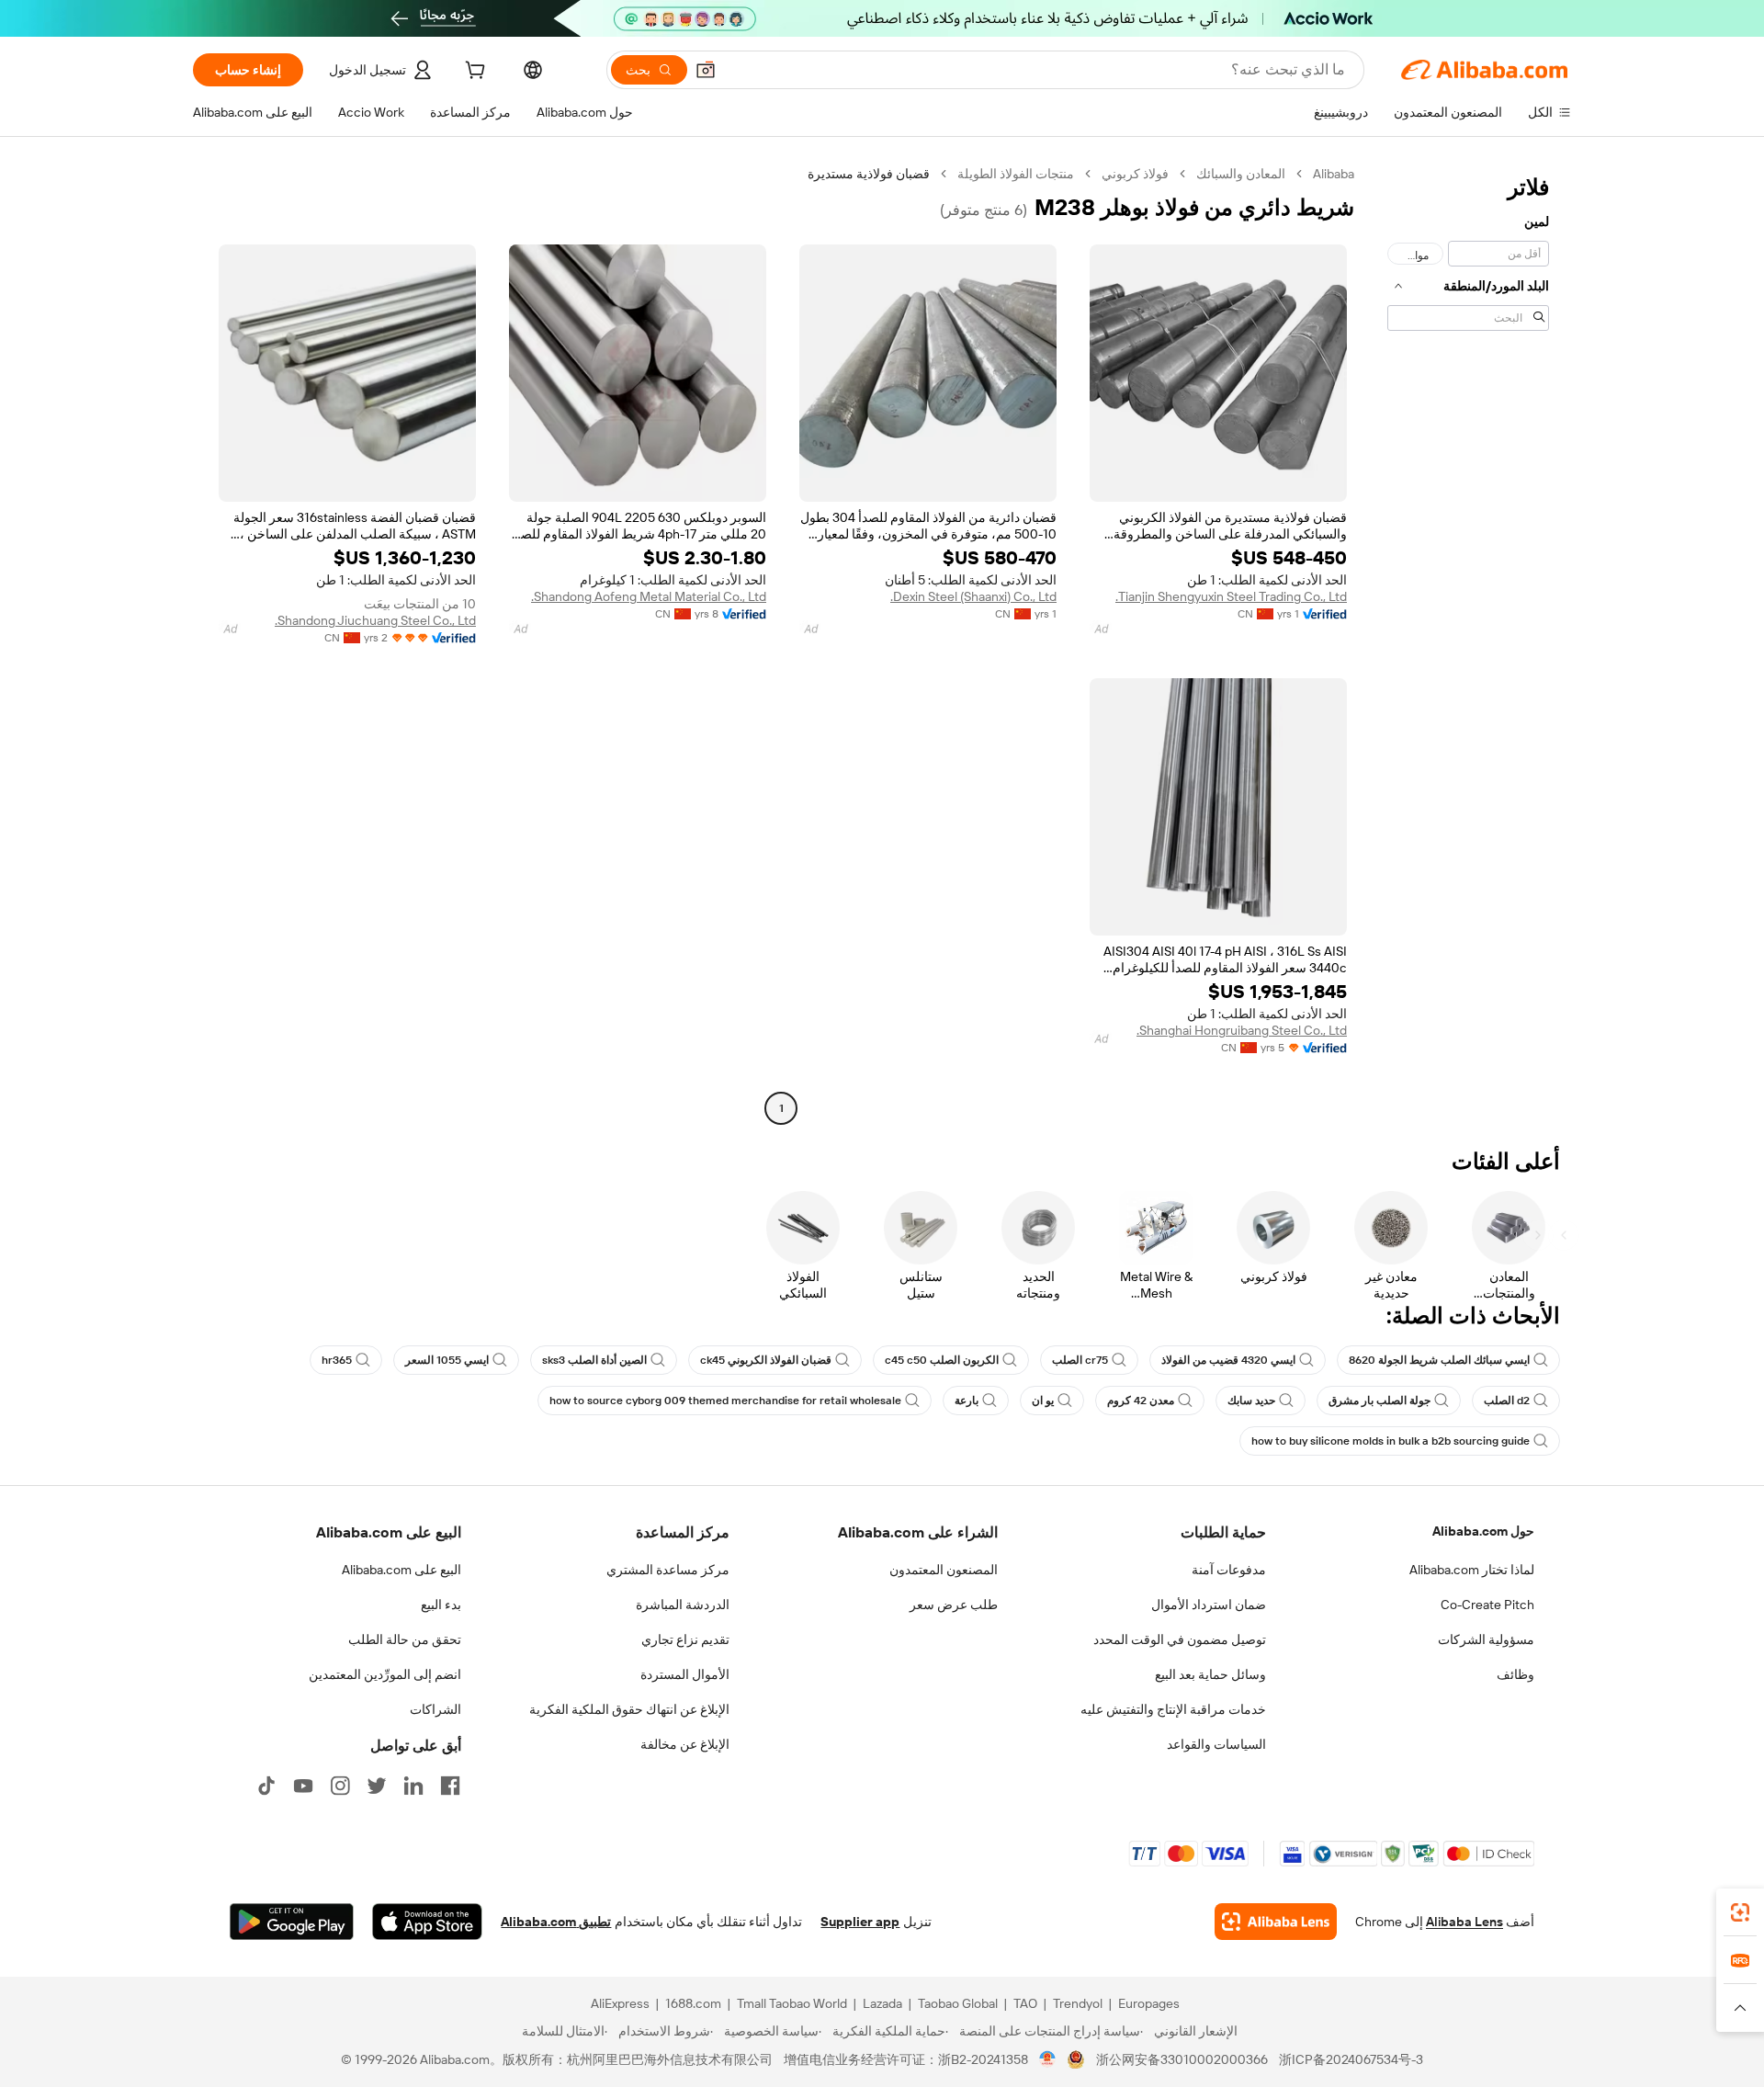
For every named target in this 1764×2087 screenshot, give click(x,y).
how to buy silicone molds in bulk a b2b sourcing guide (1391, 1441)
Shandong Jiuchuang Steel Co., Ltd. (375, 620)
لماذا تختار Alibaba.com (1472, 1570)
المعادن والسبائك (1241, 174)
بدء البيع (441, 1605)
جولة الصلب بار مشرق (1380, 1401)
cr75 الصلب (1080, 1360)
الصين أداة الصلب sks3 (594, 1360)
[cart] (473, 73)
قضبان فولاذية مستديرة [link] (869, 174)
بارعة (967, 1401)
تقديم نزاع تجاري (685, 1639)
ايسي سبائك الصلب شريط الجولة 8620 (1439, 1360)
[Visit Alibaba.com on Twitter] (377, 1786)
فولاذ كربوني (1135, 174)
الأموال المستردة (685, 1674)
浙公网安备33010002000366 (1182, 2059)
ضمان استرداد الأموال (1209, 1605)
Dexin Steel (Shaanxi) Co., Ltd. (973, 596)
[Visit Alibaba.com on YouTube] (303, 1786)
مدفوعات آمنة (1229, 1570)
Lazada (882, 2003)
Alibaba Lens (1464, 1922)
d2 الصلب (1507, 1401)
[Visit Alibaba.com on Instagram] (340, 1786)
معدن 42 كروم (1141, 1401)
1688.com (693, 2003)
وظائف (1515, 1674)
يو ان (1043, 1401)
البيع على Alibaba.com (401, 1570)
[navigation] (1468, 643)
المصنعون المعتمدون (944, 1570)
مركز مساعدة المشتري (668, 1570)
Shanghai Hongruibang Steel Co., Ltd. (1242, 1030)
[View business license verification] (1048, 2059)
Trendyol (1078, 2003)
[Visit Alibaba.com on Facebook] (450, 1786)
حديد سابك (1251, 1401)
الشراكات (435, 1709)
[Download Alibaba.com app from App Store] (427, 1922)
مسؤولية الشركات (1486, 1639)
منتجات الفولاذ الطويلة (1016, 174)
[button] (706, 70)
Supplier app (860, 1922)
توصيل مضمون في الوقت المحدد (1180, 1639)
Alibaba (1334, 174)
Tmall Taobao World (792, 2003)
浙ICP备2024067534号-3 (1351, 2059)
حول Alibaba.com (1483, 1531)
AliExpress (620, 2003)
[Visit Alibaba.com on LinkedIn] (413, 1786)
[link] (1740, 1912)
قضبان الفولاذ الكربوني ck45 (766, 1360)
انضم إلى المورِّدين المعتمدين (385, 1674)
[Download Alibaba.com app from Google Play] (292, 1922)
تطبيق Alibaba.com (556, 1922)
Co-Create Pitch (1487, 1605)
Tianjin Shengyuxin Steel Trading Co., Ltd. (1231, 596)
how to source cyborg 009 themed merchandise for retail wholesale (725, 1401)
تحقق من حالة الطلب (405, 1639)
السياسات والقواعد (1216, 1744)
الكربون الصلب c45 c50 (942, 1360)
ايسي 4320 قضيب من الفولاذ (1228, 1360)
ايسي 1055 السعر (447, 1360)
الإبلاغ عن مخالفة (685, 1744)
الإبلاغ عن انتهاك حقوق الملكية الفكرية (629, 1709)
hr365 (337, 1360)
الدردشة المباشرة (683, 1605)
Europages (1149, 2003)
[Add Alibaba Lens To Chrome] (1276, 1922)
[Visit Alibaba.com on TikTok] (266, 1786)
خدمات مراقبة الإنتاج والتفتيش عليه (1173, 1709)
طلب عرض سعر (954, 1605)
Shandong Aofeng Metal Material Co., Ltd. (649, 596)
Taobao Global (958, 2003)
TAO (1025, 2003)
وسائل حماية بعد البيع (1210, 1674)
